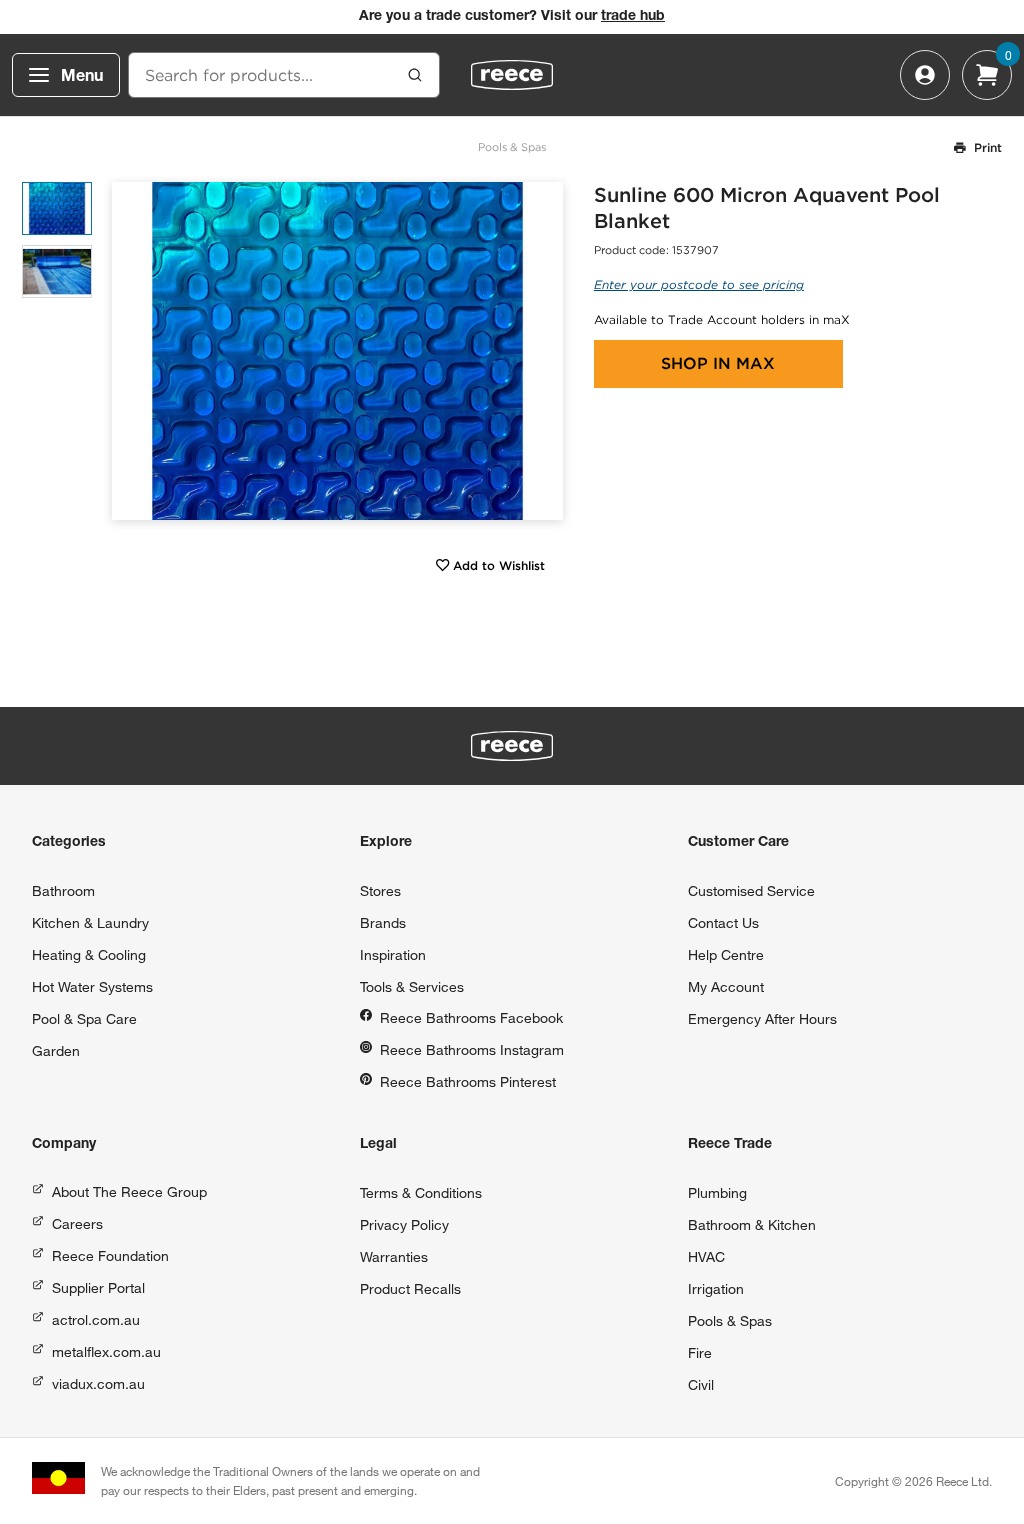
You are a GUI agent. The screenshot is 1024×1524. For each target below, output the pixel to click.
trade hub (633, 17)
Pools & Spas (512, 147)
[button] (540, 350)
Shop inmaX (718, 363)
